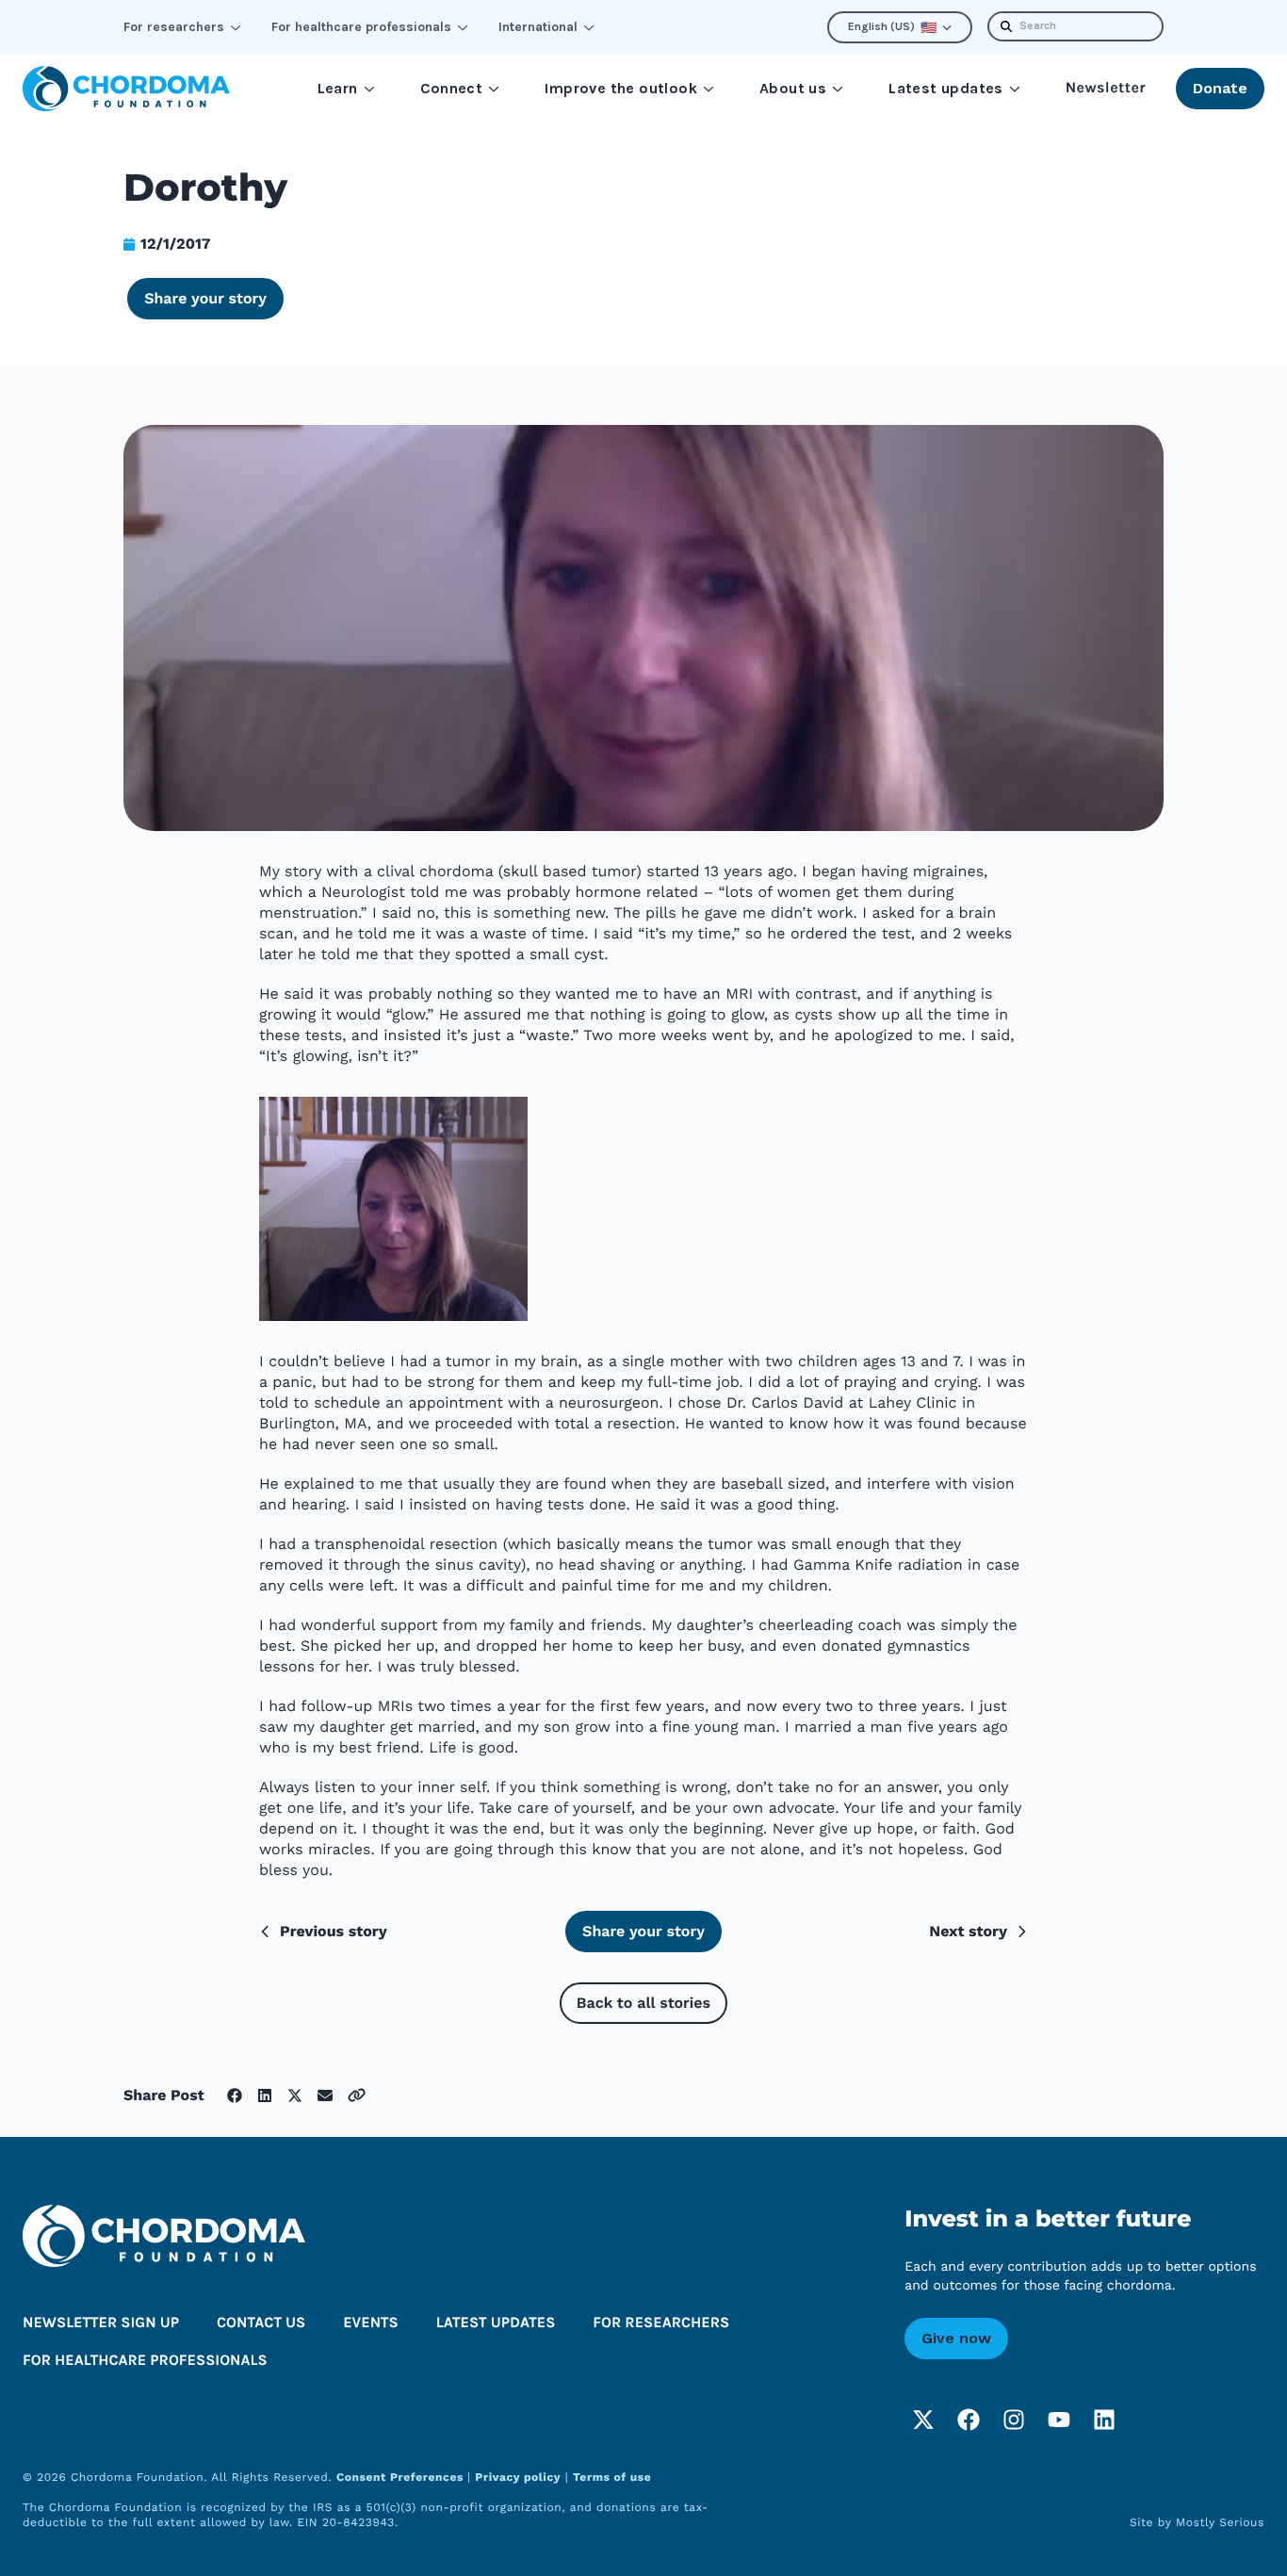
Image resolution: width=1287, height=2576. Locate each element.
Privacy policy (518, 2477)
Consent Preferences (402, 2477)
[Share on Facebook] (235, 2095)
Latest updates (946, 88)
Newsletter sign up (101, 2323)
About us (793, 88)
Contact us (261, 2323)
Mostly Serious (1220, 2522)
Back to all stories (643, 2003)
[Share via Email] (325, 2095)
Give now (956, 2338)
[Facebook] (969, 2420)
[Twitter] (923, 2420)
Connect (452, 88)
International (538, 27)
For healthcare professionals (361, 27)
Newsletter (1106, 88)
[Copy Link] (357, 2095)
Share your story (205, 298)
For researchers (174, 27)
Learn (338, 88)
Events (371, 2323)
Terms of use (612, 2477)
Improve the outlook (621, 88)
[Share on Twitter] (295, 2095)
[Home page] (126, 89)
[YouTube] (1059, 2420)
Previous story (334, 1931)
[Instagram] (1014, 2420)
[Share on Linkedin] (265, 2095)
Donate (1220, 88)
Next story (968, 1931)
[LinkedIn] (1104, 2420)
